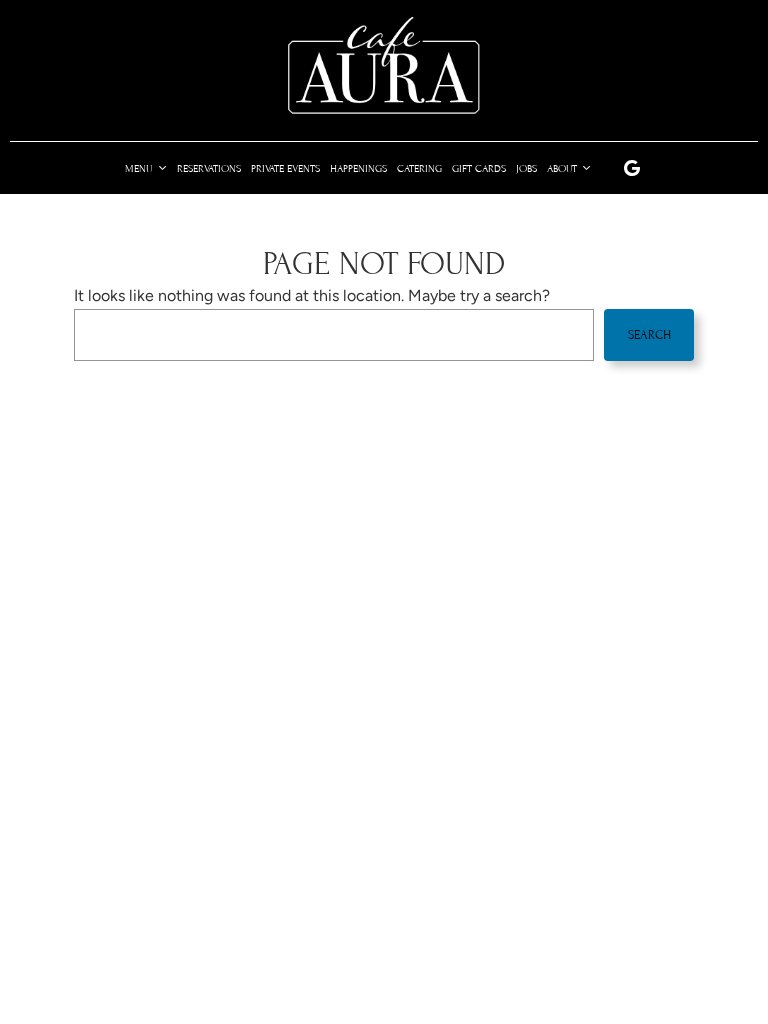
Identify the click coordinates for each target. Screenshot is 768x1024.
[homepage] (384, 66)
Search (649, 335)
